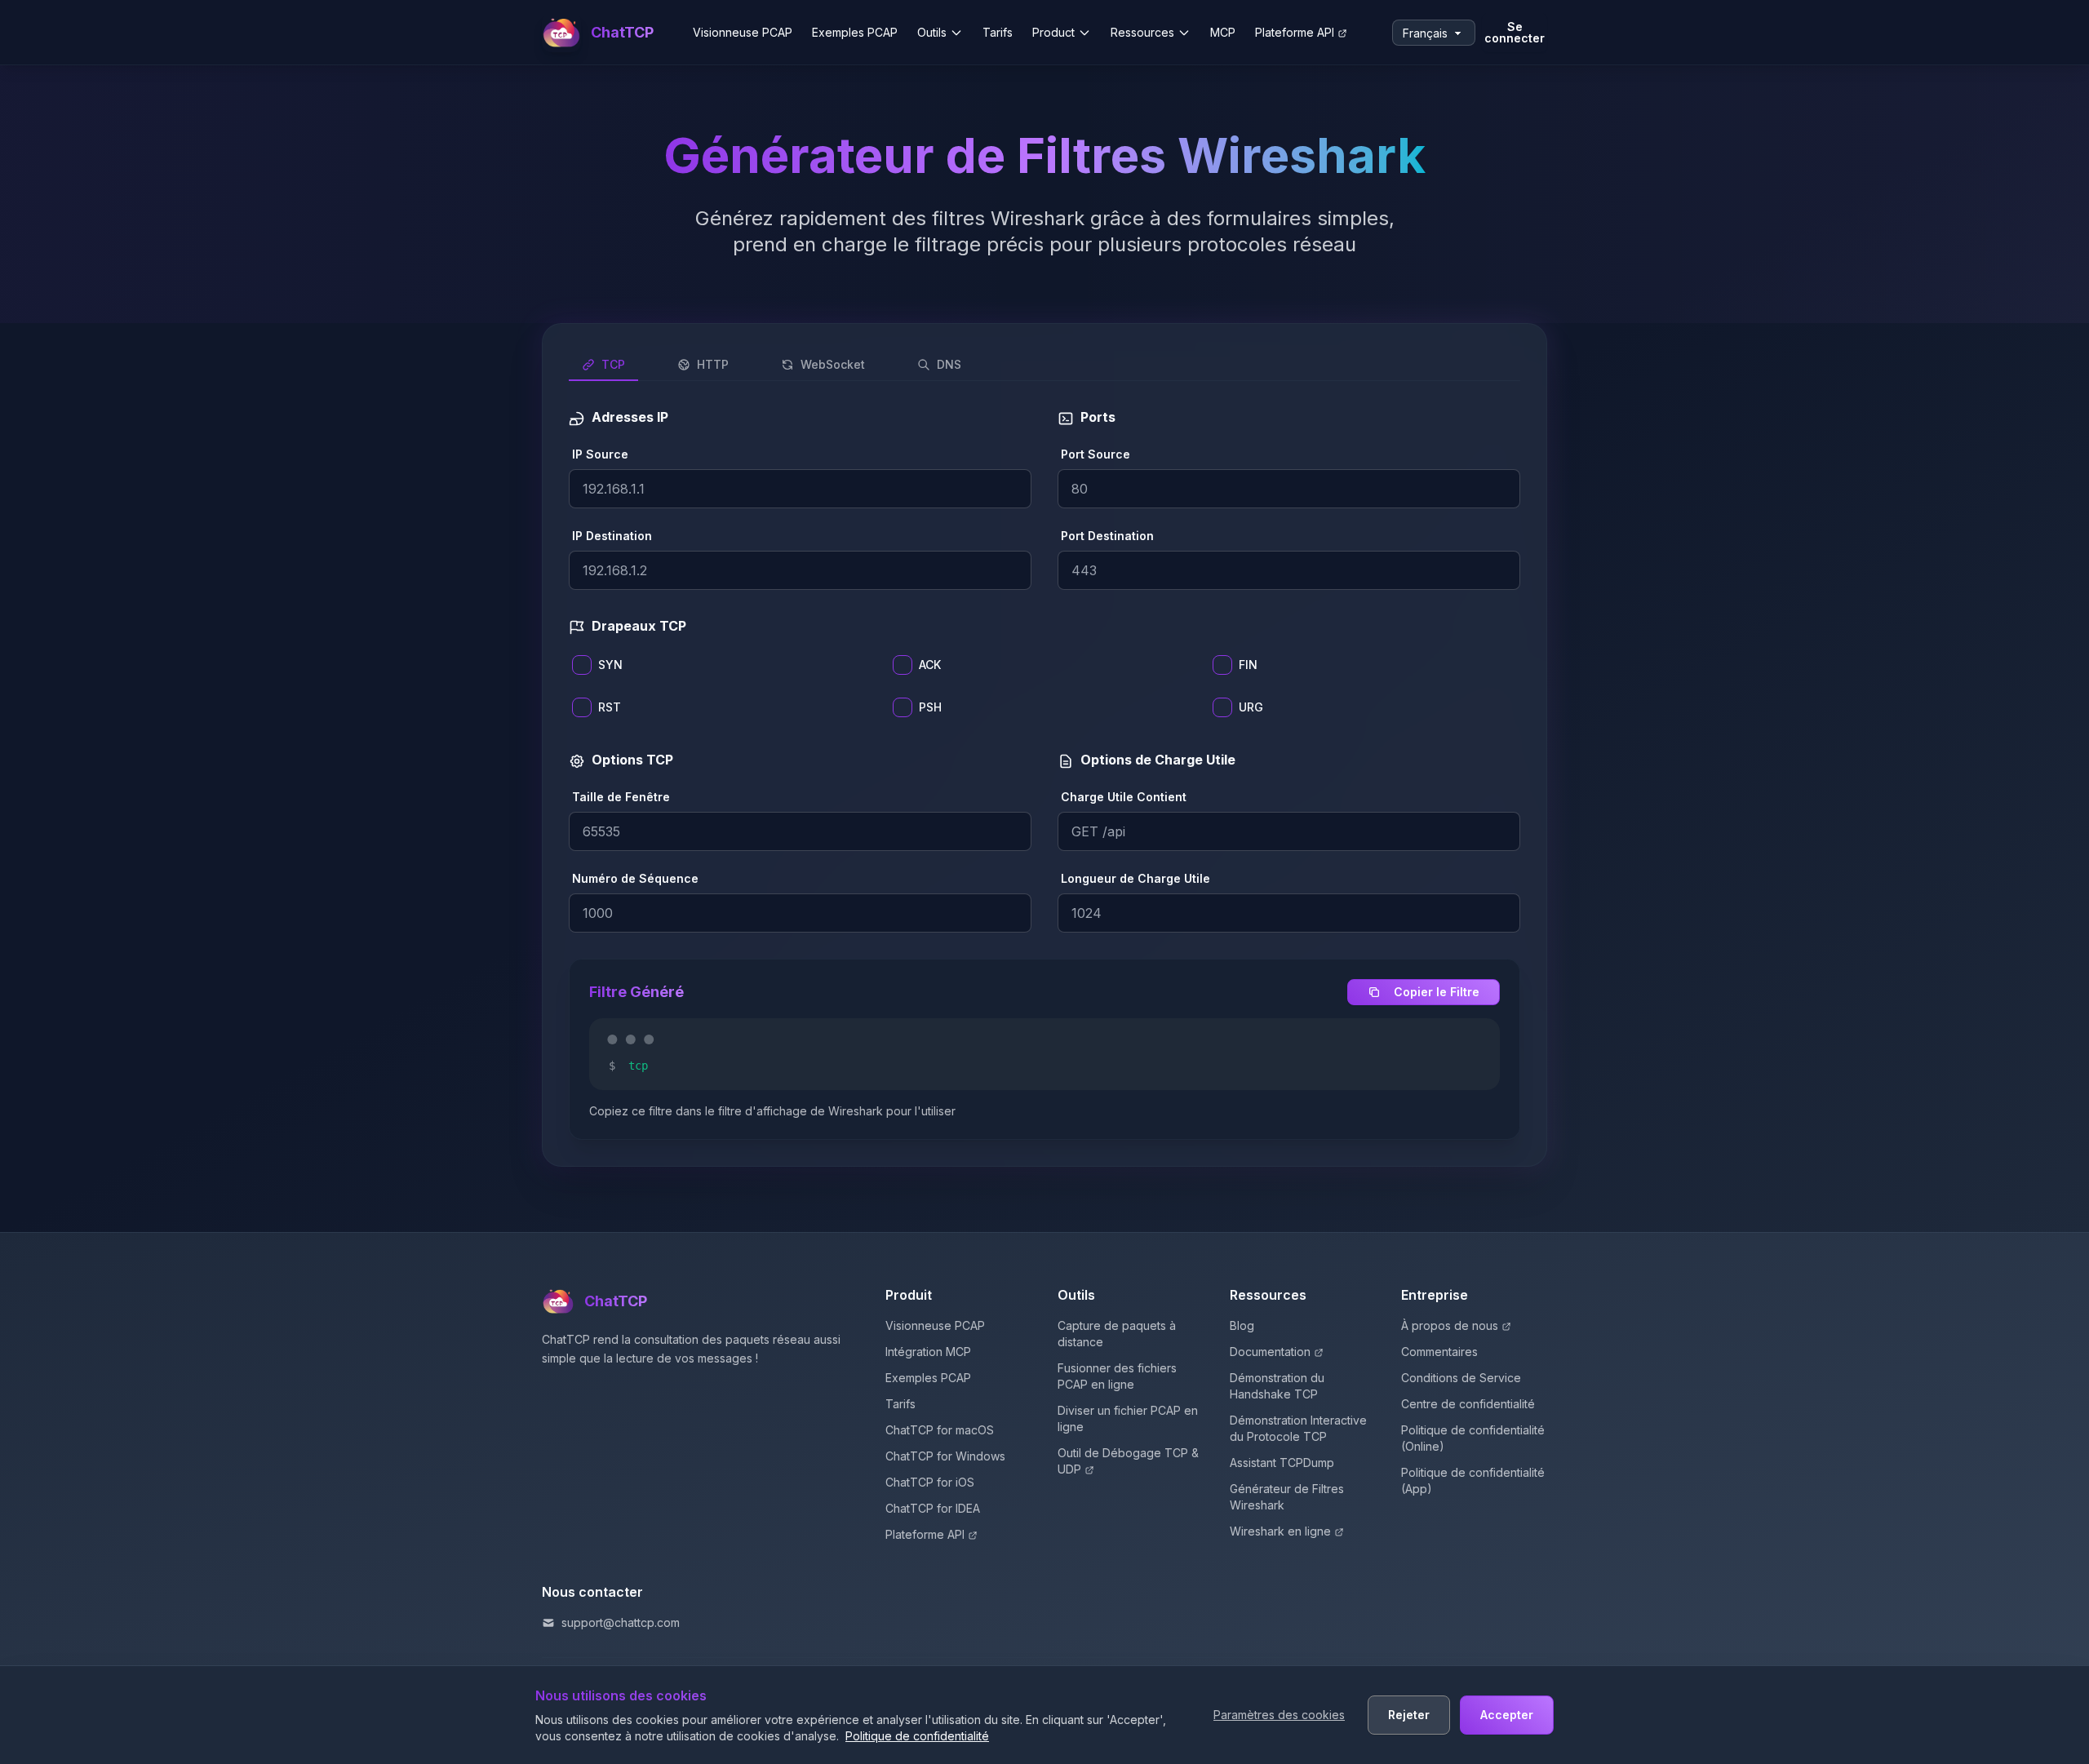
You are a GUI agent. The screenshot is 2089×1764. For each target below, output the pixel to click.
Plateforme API (1295, 32)
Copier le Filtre (1437, 992)
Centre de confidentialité (1468, 1404)
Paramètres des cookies (1279, 1715)
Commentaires (1439, 1352)
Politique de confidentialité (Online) (1473, 1438)
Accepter (1507, 1715)
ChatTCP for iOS (930, 1482)
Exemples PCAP (855, 32)
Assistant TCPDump (1282, 1463)
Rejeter (1409, 1715)
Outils (932, 32)
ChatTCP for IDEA (933, 1508)
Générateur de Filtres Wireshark (1287, 1497)
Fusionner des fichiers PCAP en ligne (1117, 1376)
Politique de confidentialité (917, 1736)
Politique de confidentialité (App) (1473, 1480)
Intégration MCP (928, 1352)
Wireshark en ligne (1280, 1531)
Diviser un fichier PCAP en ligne (1128, 1418)
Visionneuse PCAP (743, 32)
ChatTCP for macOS (940, 1430)
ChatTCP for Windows (945, 1456)
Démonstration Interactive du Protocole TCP (1298, 1428)
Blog (1242, 1325)
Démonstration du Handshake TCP (1277, 1386)
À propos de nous (1450, 1325)
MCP (1223, 32)
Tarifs (998, 32)
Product (1053, 32)
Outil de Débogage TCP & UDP (1128, 1461)
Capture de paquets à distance (1117, 1334)
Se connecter (1515, 32)
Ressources (1142, 32)
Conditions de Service (1461, 1378)
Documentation (1270, 1352)
